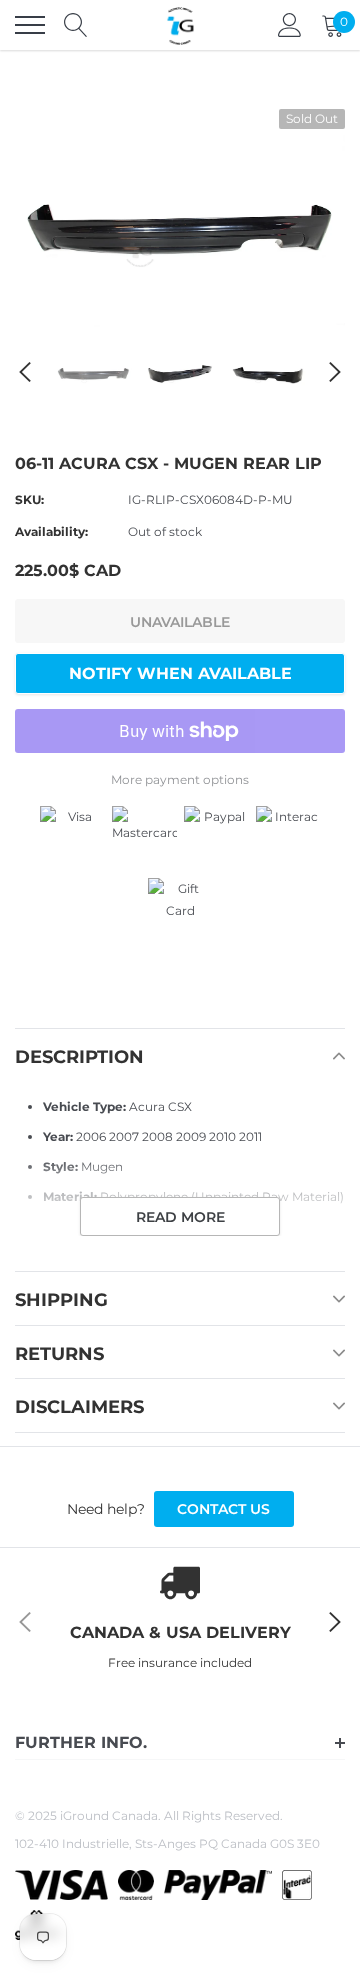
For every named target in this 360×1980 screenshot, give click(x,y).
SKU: (29, 499)
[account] (290, 24)
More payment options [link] (180, 779)
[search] (76, 25)
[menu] (30, 25)
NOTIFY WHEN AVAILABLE (180, 673)
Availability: (51, 531)
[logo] (180, 25)
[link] (93, 371)
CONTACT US (223, 1509)
